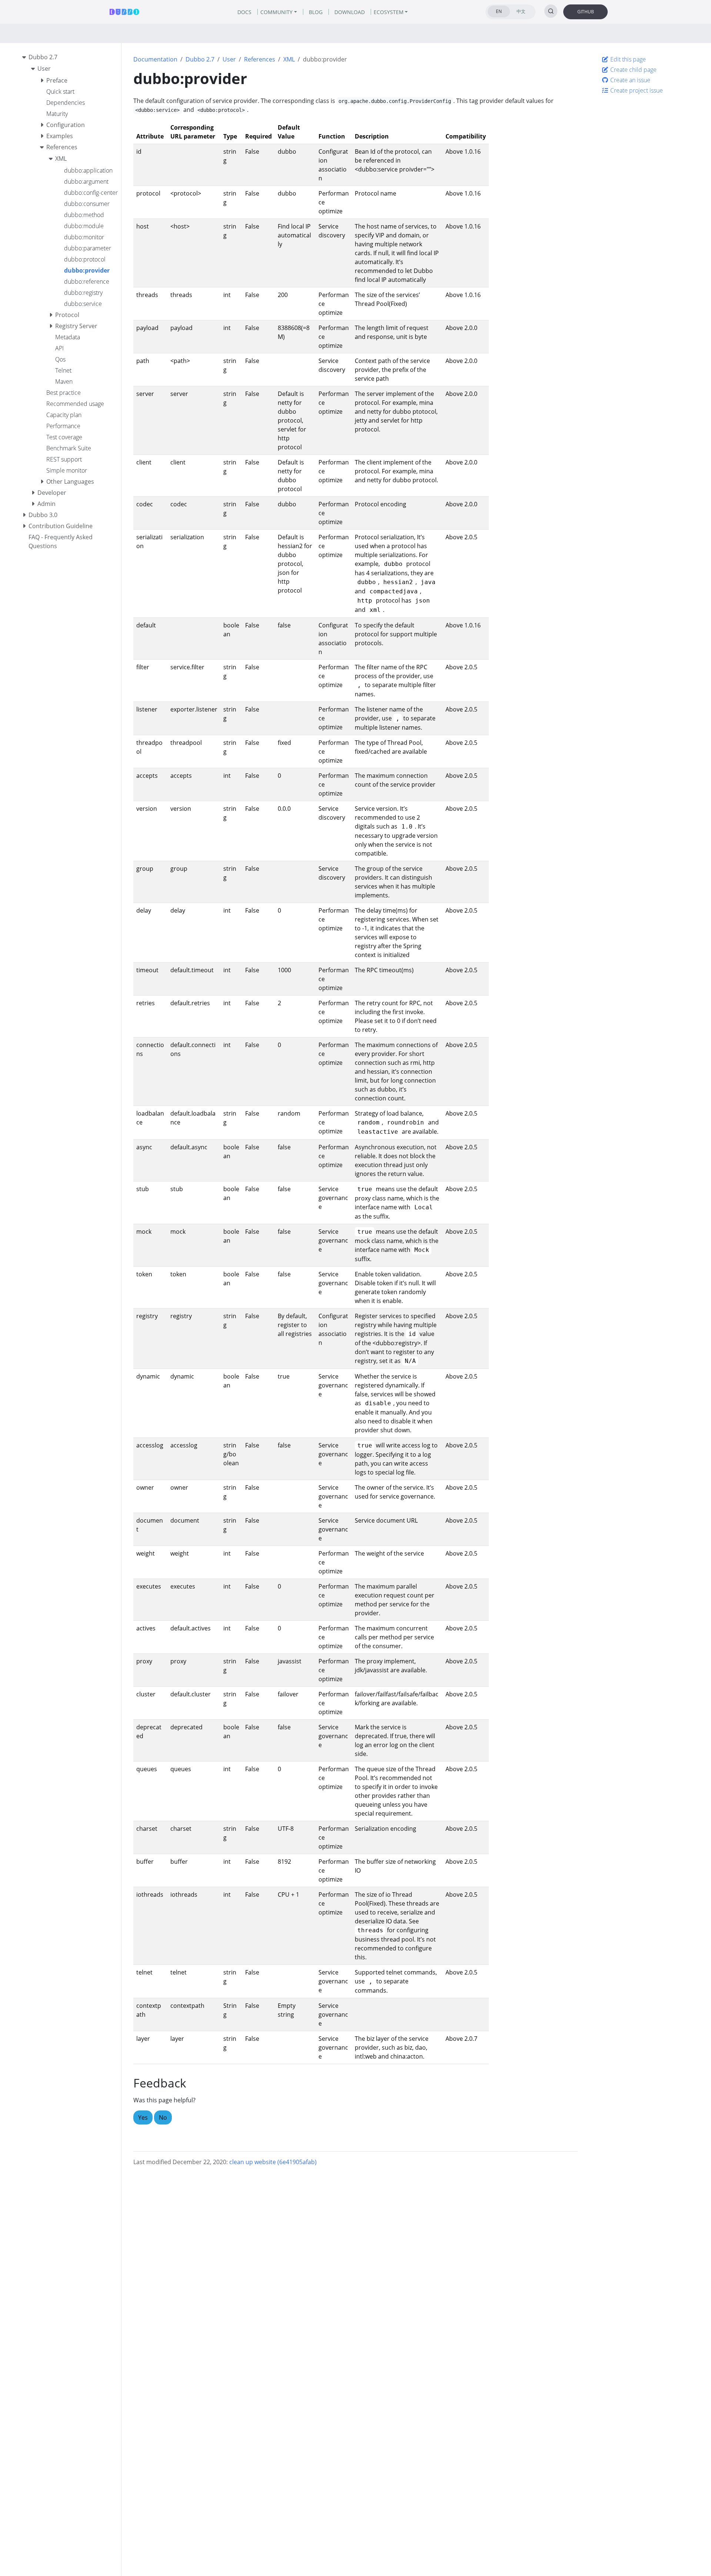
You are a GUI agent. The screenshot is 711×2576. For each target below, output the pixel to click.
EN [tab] (499, 11)
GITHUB (586, 12)
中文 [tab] (521, 11)
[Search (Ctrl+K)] (551, 11)
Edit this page (627, 59)
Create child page (633, 70)
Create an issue (630, 80)
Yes (143, 2117)
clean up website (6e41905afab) (273, 2162)
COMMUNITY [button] (276, 12)
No (163, 2117)
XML (289, 59)
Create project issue (636, 90)
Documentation (155, 59)
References (260, 59)
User (229, 59)
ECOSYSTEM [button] (389, 12)
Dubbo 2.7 (200, 59)
